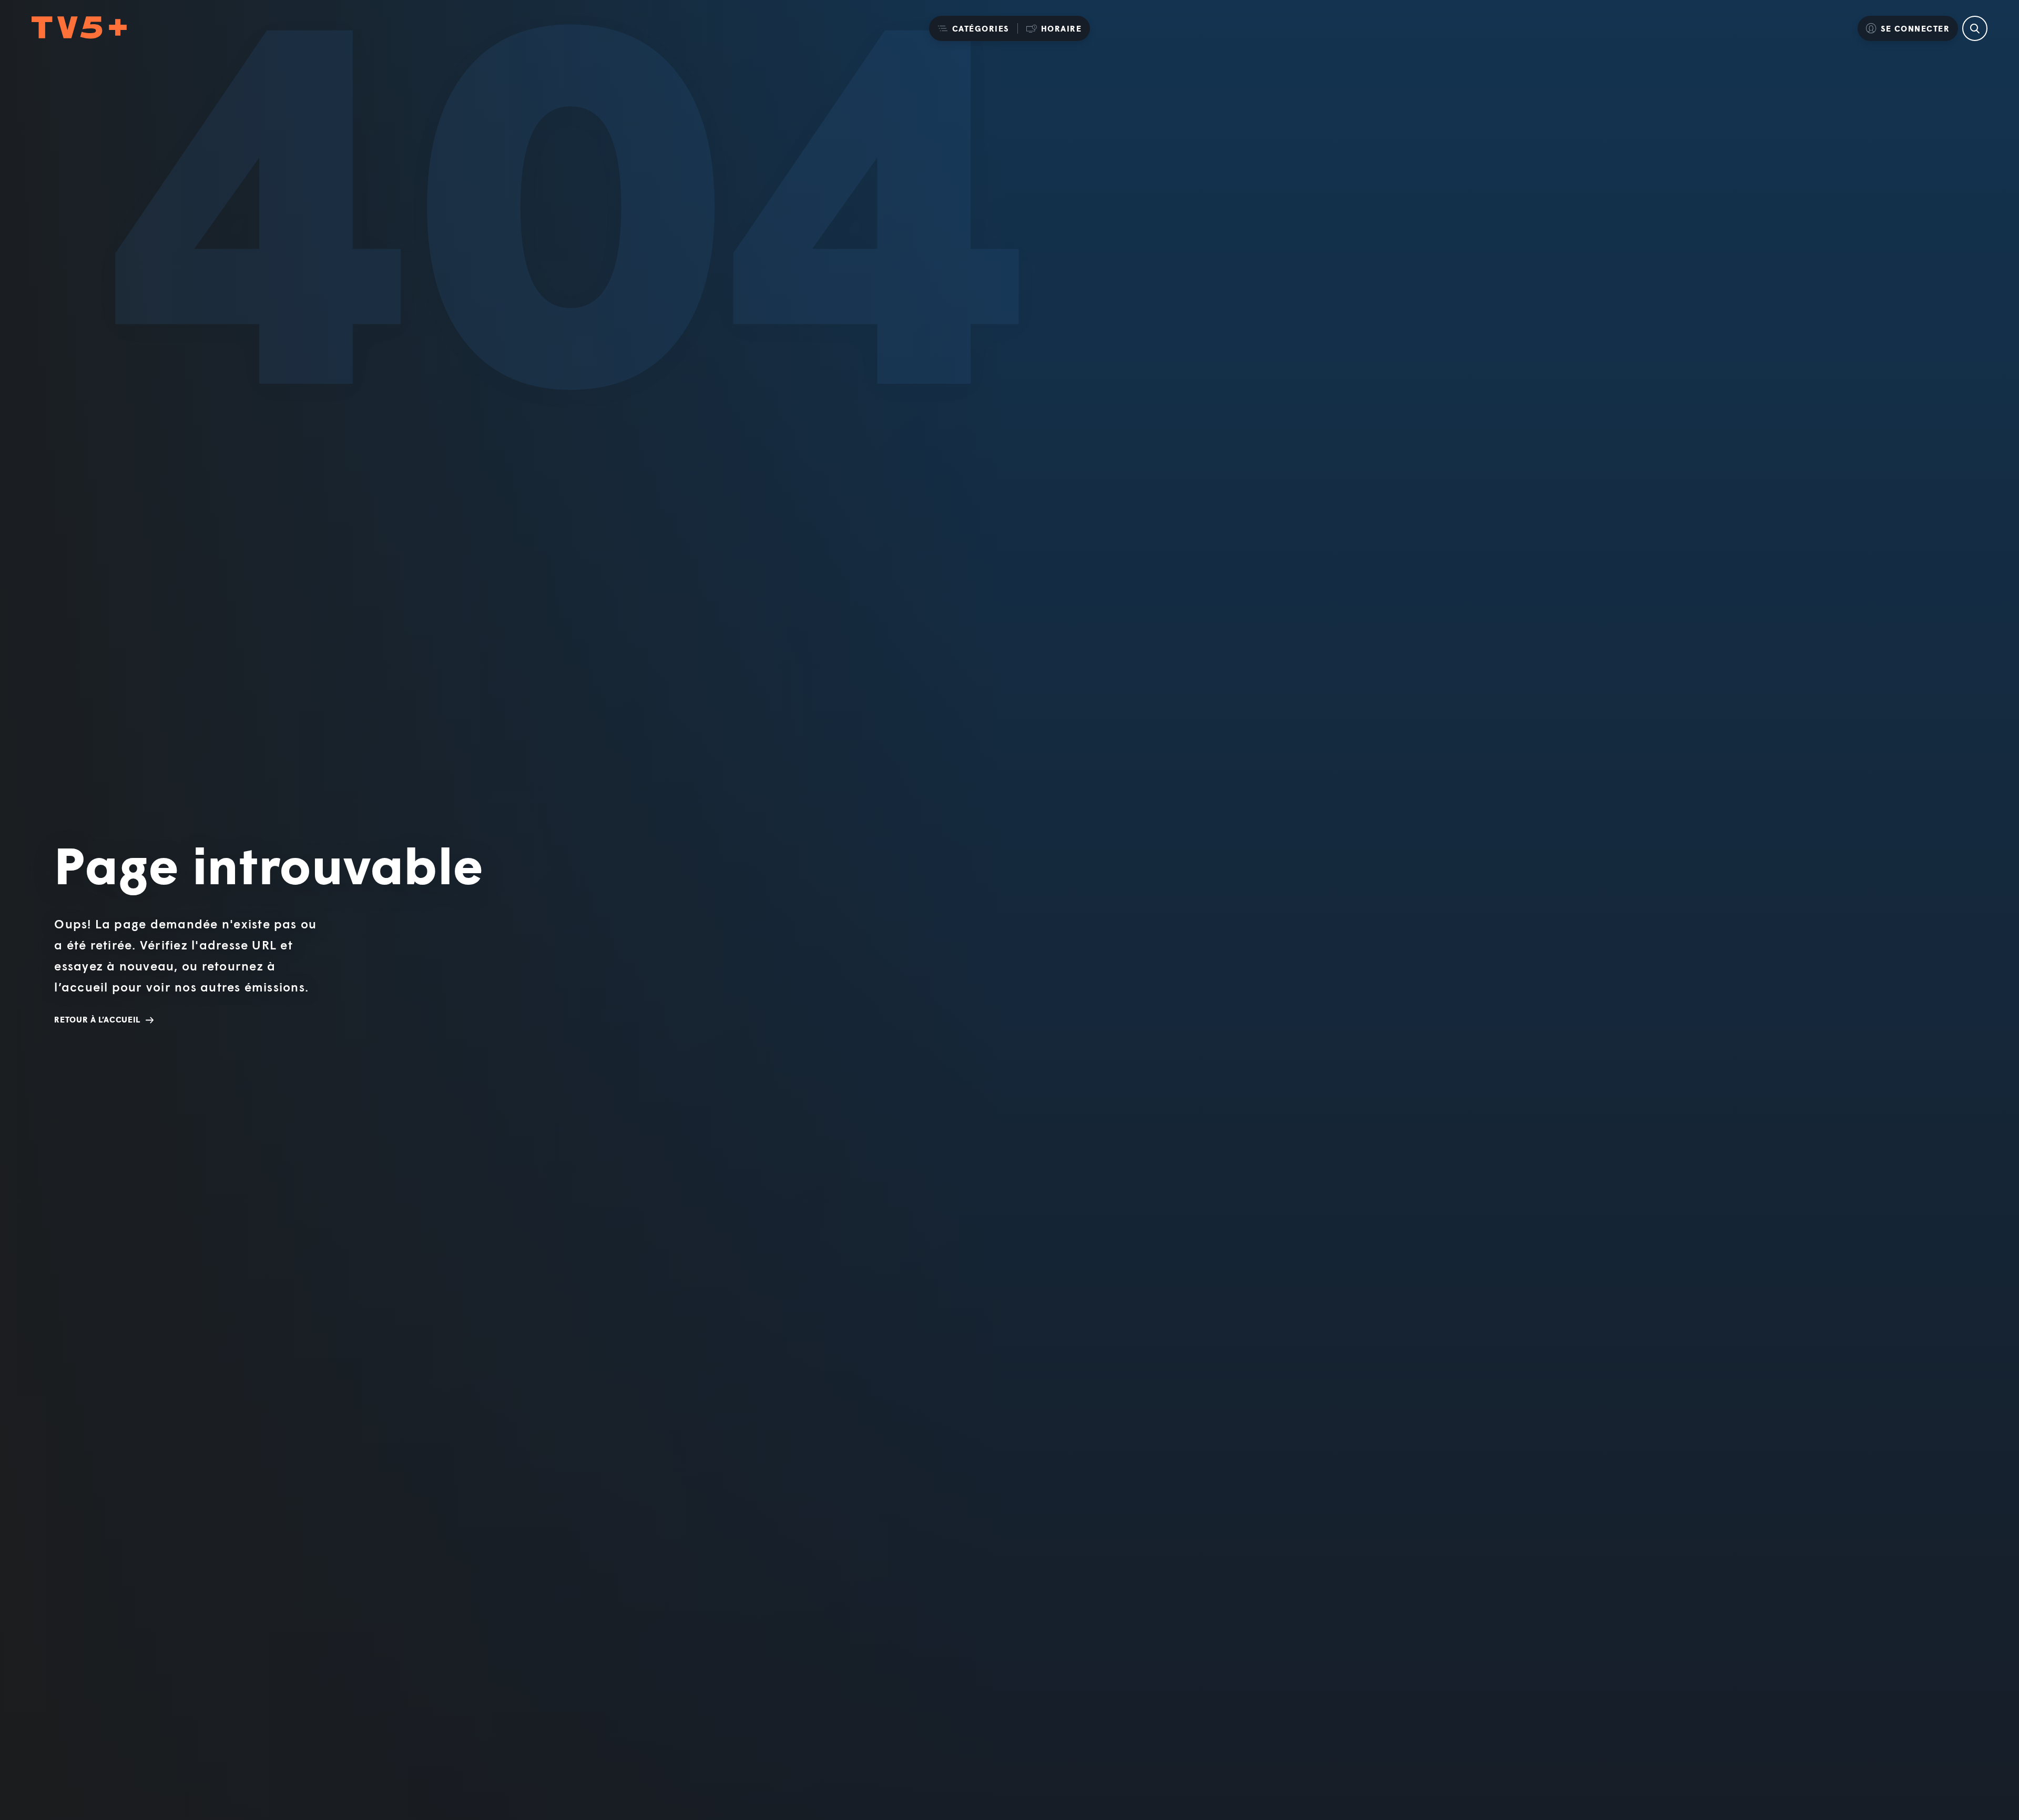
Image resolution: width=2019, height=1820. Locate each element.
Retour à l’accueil (97, 1019)
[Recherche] (1975, 28)
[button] (973, 28)
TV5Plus (79, 28)
